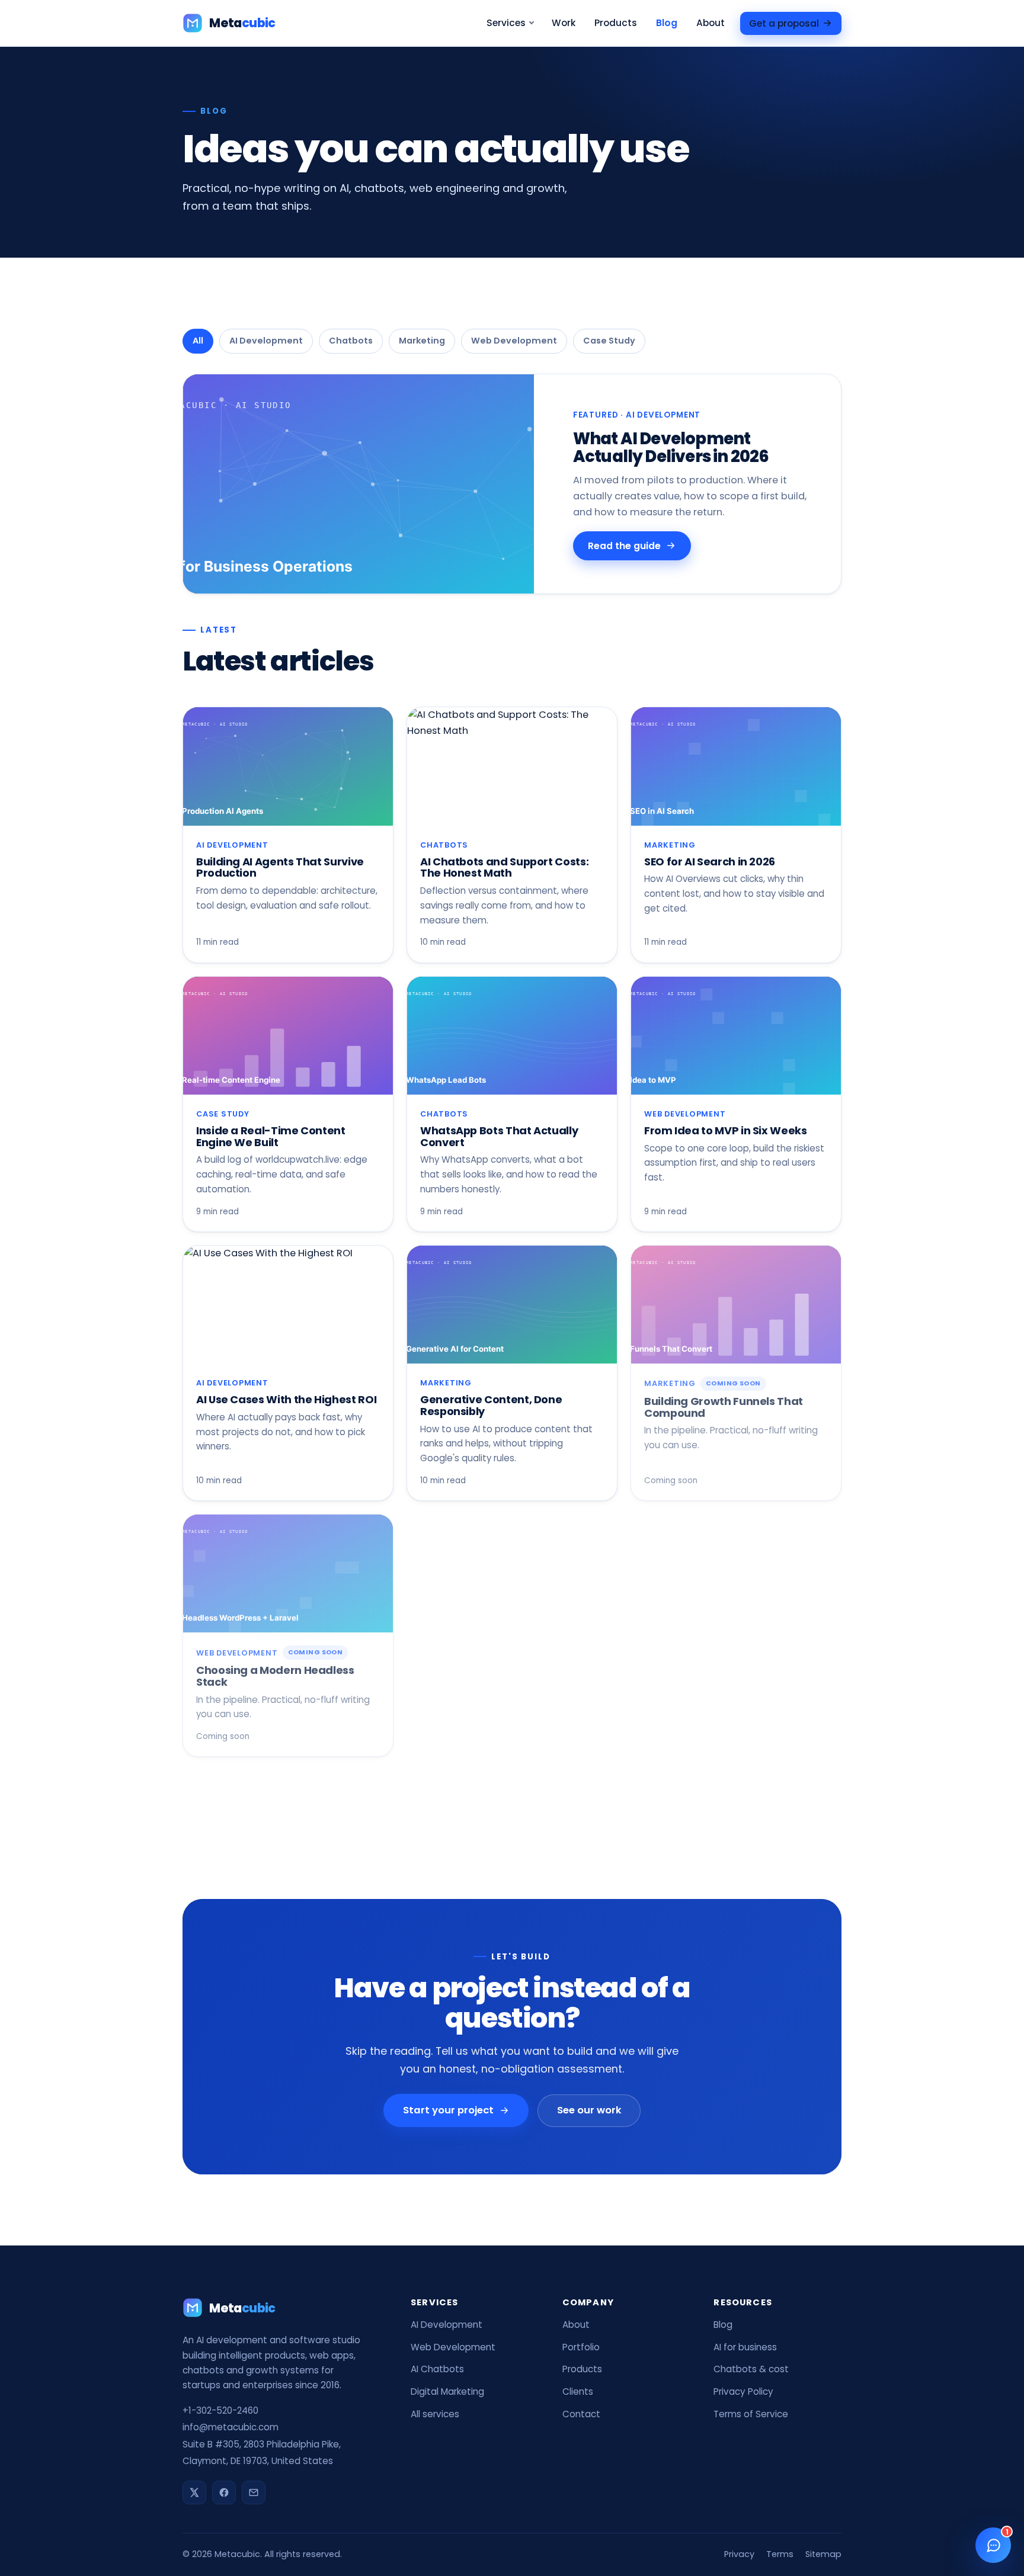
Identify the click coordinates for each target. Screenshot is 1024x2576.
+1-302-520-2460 (220, 2410)
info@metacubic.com (231, 2427)
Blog (667, 23)
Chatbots (351, 341)
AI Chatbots (437, 2369)
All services (435, 2414)
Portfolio (581, 2347)
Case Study (609, 341)
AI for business (745, 2347)
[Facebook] (224, 2492)
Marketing (422, 341)
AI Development (266, 341)
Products (616, 23)
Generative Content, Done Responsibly (491, 1405)
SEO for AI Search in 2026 (710, 862)
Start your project (448, 2110)
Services (506, 23)
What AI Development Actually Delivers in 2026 (671, 447)
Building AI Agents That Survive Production (280, 867)
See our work (589, 2110)
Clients (578, 2391)
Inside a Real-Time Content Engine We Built (271, 1136)
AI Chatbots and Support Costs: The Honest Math (504, 867)
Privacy (739, 2554)
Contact (581, 2414)
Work (564, 23)
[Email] (254, 2492)
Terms (780, 2554)
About (711, 23)
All (198, 341)
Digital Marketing (447, 2391)
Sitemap (823, 2554)
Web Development (514, 341)
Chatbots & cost (751, 2369)
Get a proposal (784, 23)
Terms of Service (751, 2414)
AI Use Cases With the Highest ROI (286, 1399)
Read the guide (624, 545)
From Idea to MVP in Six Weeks (726, 1130)
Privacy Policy (743, 2391)
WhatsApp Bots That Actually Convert (499, 1136)
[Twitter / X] (194, 2492)
